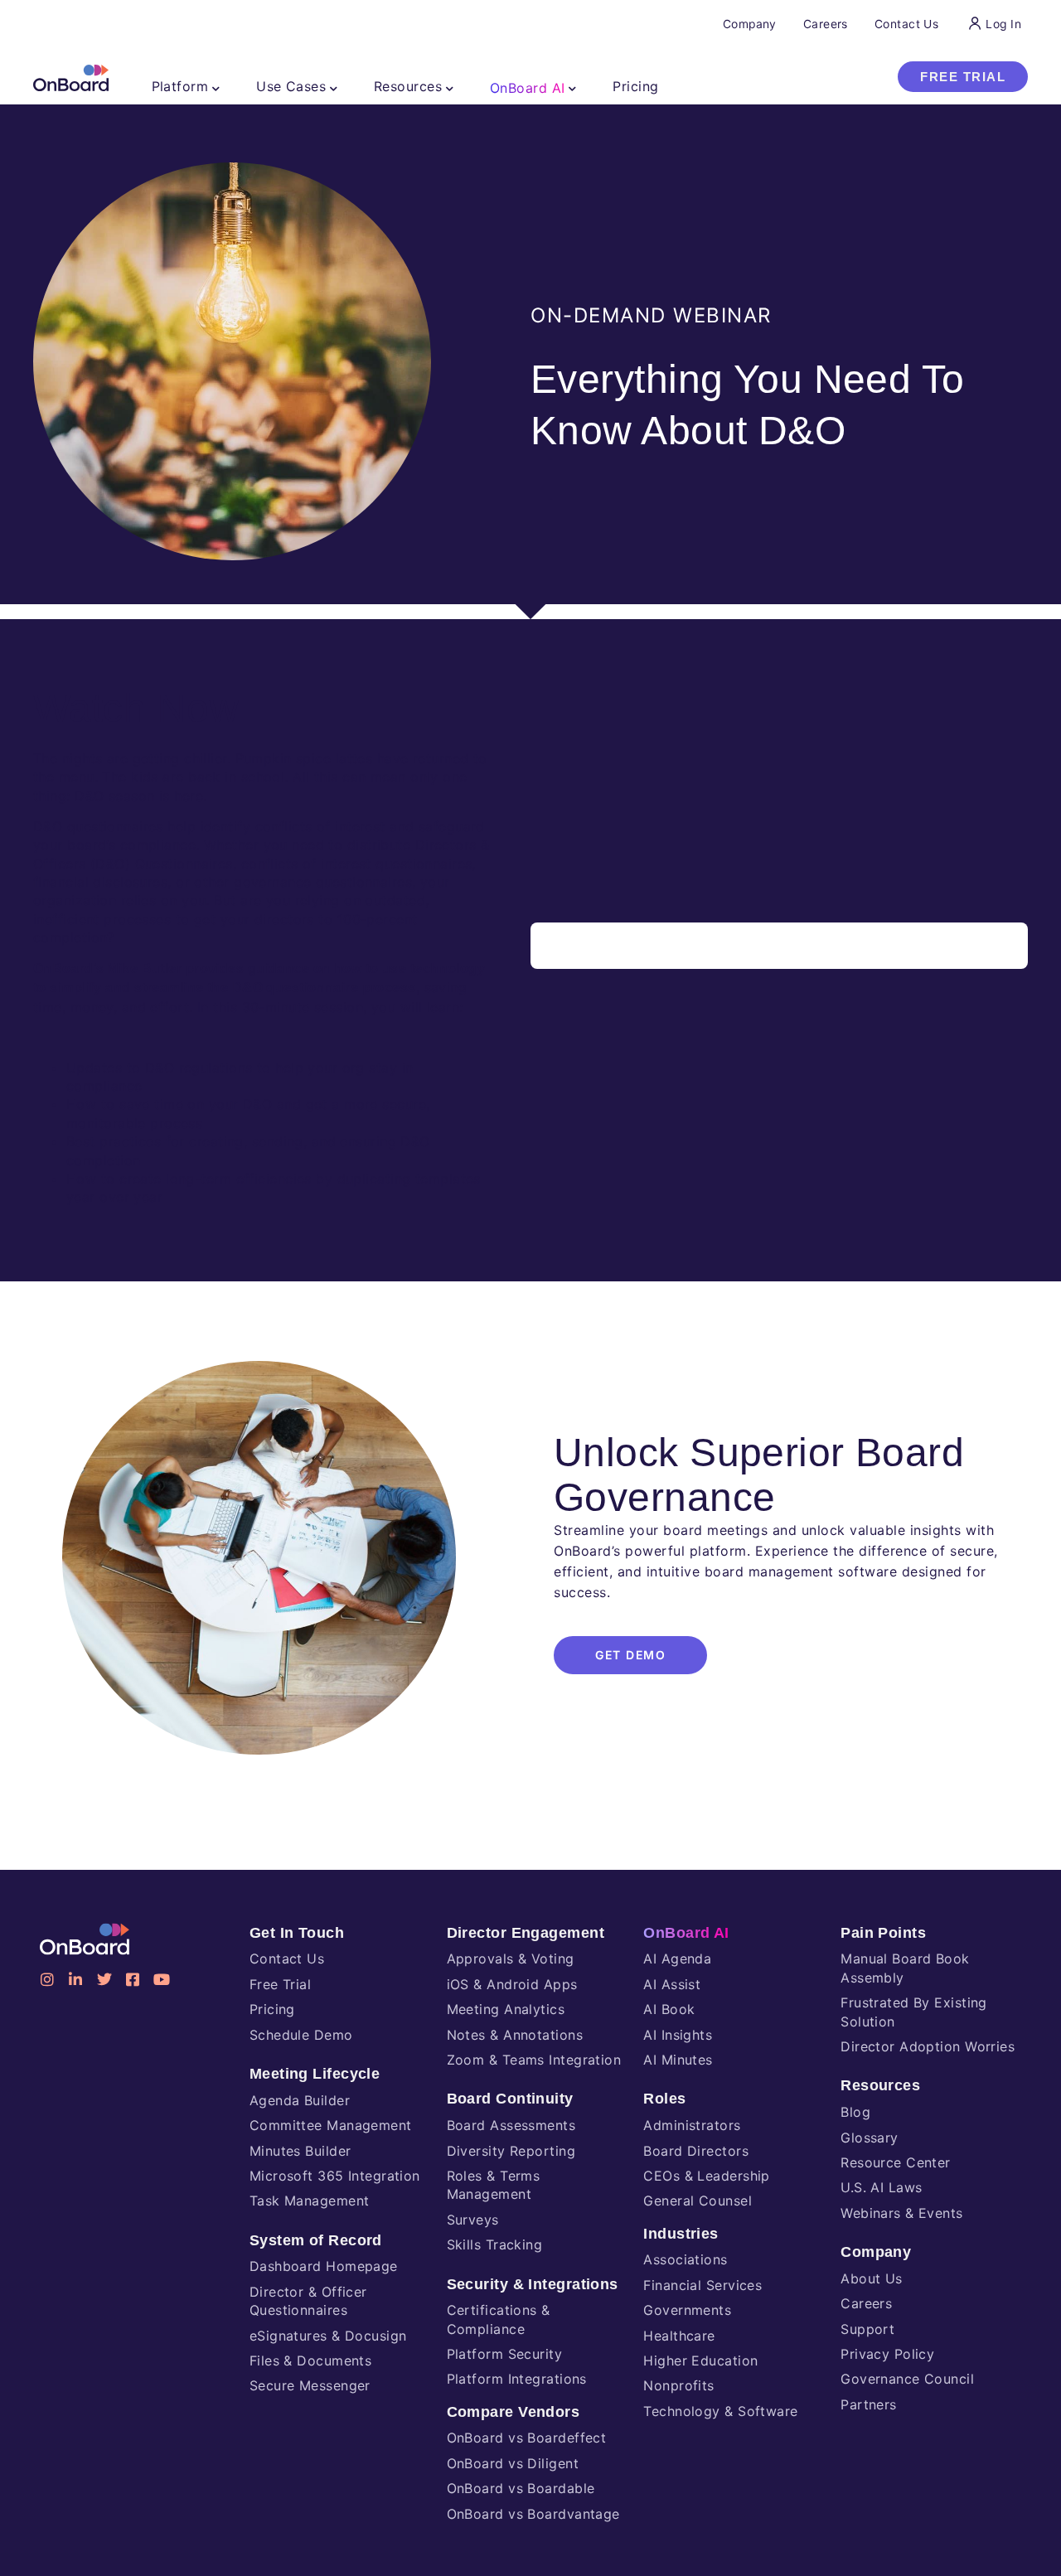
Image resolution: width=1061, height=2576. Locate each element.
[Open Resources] (450, 88)
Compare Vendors (514, 2412)
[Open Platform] (216, 88)
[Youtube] (162, 1979)
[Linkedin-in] (75, 1979)
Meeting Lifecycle (315, 2074)
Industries (681, 2234)
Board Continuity (510, 2099)
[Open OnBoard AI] (573, 88)
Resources (880, 2085)
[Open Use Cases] (334, 88)
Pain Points (883, 1933)
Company (876, 2252)
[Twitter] (104, 1979)
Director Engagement (526, 1933)
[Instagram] (47, 1979)
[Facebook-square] (133, 1979)
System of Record (316, 2240)
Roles (664, 2099)
